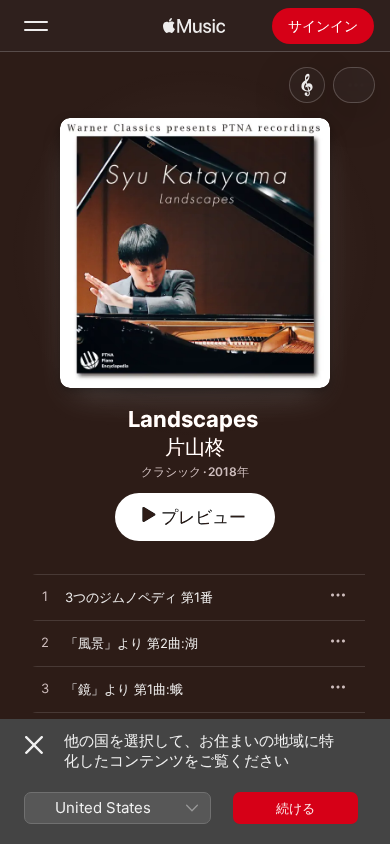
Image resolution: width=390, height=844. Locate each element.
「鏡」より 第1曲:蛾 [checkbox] (124, 689)
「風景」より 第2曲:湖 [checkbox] (131, 643)
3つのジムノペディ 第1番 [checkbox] (139, 597)
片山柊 (195, 447)
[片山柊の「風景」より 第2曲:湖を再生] (45, 643)
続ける (295, 808)
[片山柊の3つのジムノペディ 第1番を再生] (45, 597)
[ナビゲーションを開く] (36, 26)
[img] (194, 26)
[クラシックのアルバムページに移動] (307, 85)
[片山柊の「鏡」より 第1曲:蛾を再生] (45, 689)
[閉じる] (34, 745)
